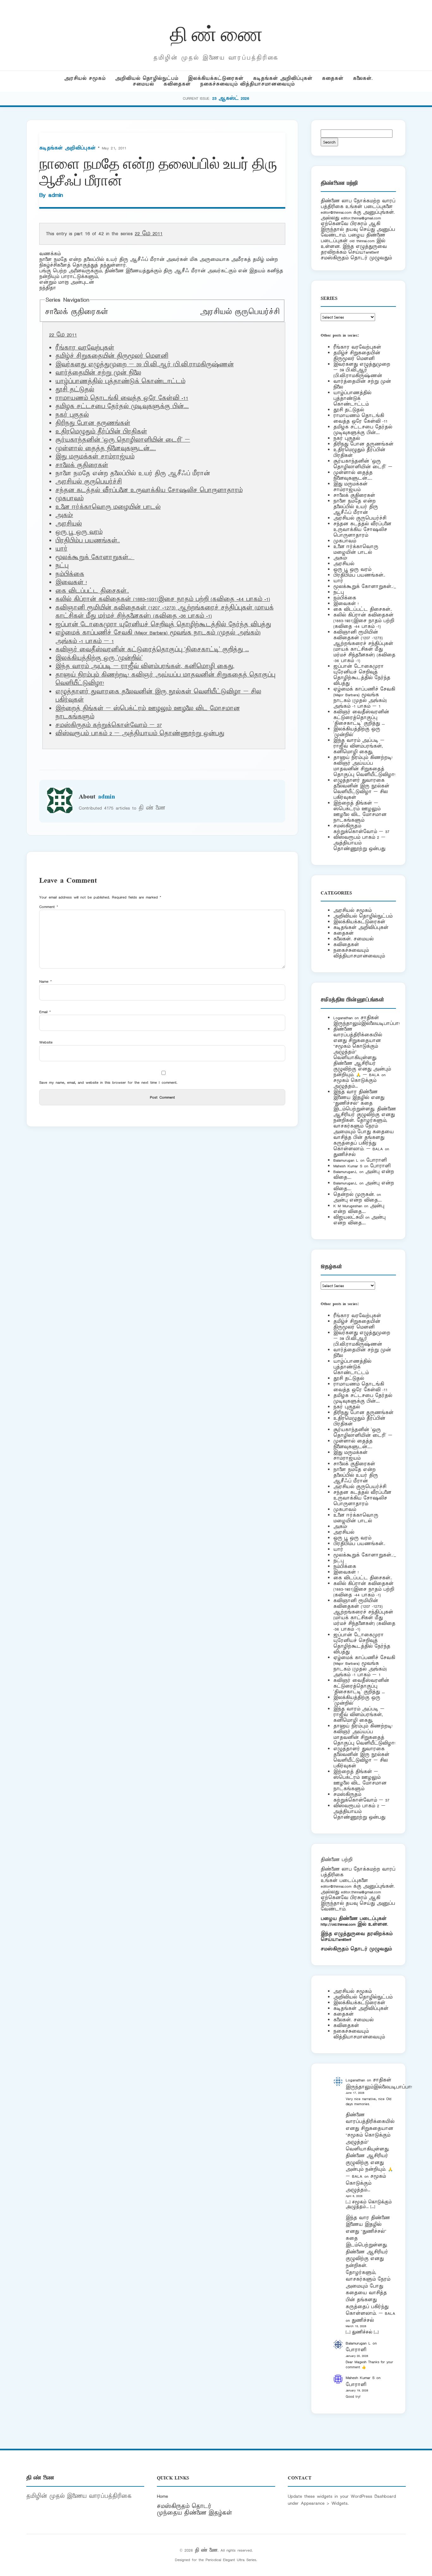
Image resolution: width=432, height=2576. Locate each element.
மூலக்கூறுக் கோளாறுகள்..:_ (95, 558)
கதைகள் (333, 78)
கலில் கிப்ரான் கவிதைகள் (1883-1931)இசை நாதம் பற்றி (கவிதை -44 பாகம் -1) (163, 599)
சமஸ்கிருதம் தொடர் (184, 2506)
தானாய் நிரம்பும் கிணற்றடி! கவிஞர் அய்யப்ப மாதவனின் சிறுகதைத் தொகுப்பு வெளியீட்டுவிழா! (364, 766)
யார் (61, 549)
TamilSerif (344, 1939)
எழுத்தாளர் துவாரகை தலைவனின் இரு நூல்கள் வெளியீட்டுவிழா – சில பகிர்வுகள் (361, 789)
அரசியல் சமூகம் (85, 78)
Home (162, 2496)
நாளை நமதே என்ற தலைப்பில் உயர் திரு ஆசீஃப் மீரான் (356, 507)
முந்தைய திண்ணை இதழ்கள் (194, 2513)
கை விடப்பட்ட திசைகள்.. (92, 591)
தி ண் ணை (216, 33)
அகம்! (64, 515)
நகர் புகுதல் (72, 415)
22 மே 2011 (149, 234)
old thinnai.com (362, 241)
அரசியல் (69, 524)
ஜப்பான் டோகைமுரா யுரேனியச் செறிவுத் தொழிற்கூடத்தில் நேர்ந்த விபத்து (163, 625)
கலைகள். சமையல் (353, 939)
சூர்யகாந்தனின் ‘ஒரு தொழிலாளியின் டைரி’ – (123, 440)
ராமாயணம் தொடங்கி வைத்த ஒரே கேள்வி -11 (122, 398)
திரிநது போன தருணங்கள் (93, 423)
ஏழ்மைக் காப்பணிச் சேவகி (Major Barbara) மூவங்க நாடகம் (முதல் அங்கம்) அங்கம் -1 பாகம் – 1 (364, 698)
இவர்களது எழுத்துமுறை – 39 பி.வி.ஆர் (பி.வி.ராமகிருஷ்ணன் (145, 365)
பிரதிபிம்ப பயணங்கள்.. (88, 541)
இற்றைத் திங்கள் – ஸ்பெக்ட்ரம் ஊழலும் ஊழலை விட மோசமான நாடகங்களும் (360, 812)
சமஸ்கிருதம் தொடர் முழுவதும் (356, 1949)
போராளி (376, 1160)
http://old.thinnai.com (338, 1924)
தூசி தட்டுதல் (75, 390)
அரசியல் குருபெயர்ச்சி (240, 312)
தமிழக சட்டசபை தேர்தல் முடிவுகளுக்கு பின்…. (122, 407)
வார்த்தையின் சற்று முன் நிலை (98, 373)
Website (46, 1042)
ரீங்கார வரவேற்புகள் (85, 348)
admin (56, 195)
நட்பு (62, 566)
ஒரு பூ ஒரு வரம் (79, 532)
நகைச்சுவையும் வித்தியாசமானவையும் (247, 84)
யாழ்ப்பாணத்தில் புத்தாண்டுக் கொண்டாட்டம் (120, 382)
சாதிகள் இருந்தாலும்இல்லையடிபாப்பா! (367, 1021)
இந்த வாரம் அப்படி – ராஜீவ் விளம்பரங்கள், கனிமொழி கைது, (145, 666)
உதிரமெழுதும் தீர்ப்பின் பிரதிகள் (101, 432)
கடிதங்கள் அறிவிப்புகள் (283, 78)
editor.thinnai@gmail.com (361, 218)
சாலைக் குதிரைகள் (77, 312)
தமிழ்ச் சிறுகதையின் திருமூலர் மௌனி (112, 356)
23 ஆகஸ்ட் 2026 (231, 98)
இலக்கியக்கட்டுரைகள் (216, 78)
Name (46, 981)
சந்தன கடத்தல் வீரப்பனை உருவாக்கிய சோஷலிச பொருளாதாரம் (149, 490)
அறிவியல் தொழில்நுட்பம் (147, 78)
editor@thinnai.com (336, 212)
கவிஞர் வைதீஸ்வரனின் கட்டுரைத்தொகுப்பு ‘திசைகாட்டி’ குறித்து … (152, 650)
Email (45, 1012)
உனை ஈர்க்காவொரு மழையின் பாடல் (108, 507)
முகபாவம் (69, 499)
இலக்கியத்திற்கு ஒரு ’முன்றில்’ (99, 658)
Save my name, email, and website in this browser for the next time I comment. (108, 1082)
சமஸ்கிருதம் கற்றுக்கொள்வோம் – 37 (109, 725)
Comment (49, 907)
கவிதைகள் (177, 84)
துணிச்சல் (344, 1155)
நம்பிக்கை (70, 574)
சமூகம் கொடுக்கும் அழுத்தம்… (355, 1083)
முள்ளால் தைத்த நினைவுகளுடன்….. (106, 449)
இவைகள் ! (71, 583)
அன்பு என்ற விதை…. (358, 1200)
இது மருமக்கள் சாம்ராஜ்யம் (95, 457)
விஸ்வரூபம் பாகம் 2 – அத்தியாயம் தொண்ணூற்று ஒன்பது (140, 734)
